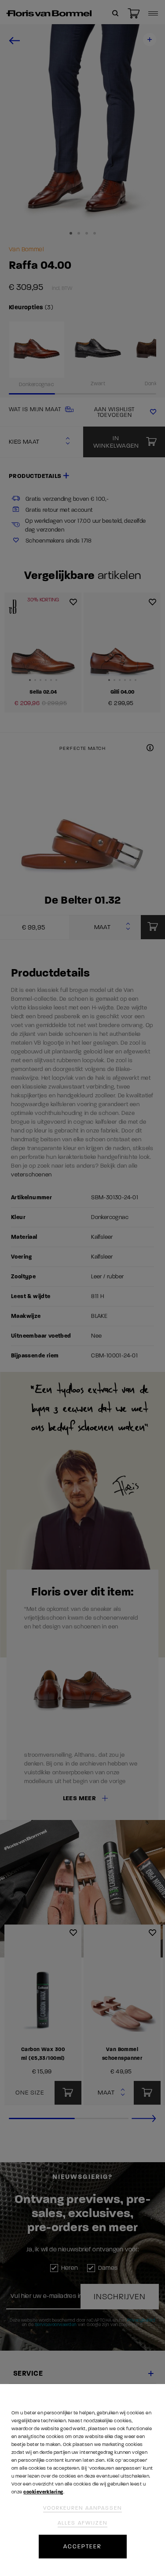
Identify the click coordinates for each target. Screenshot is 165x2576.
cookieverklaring (43, 2492)
